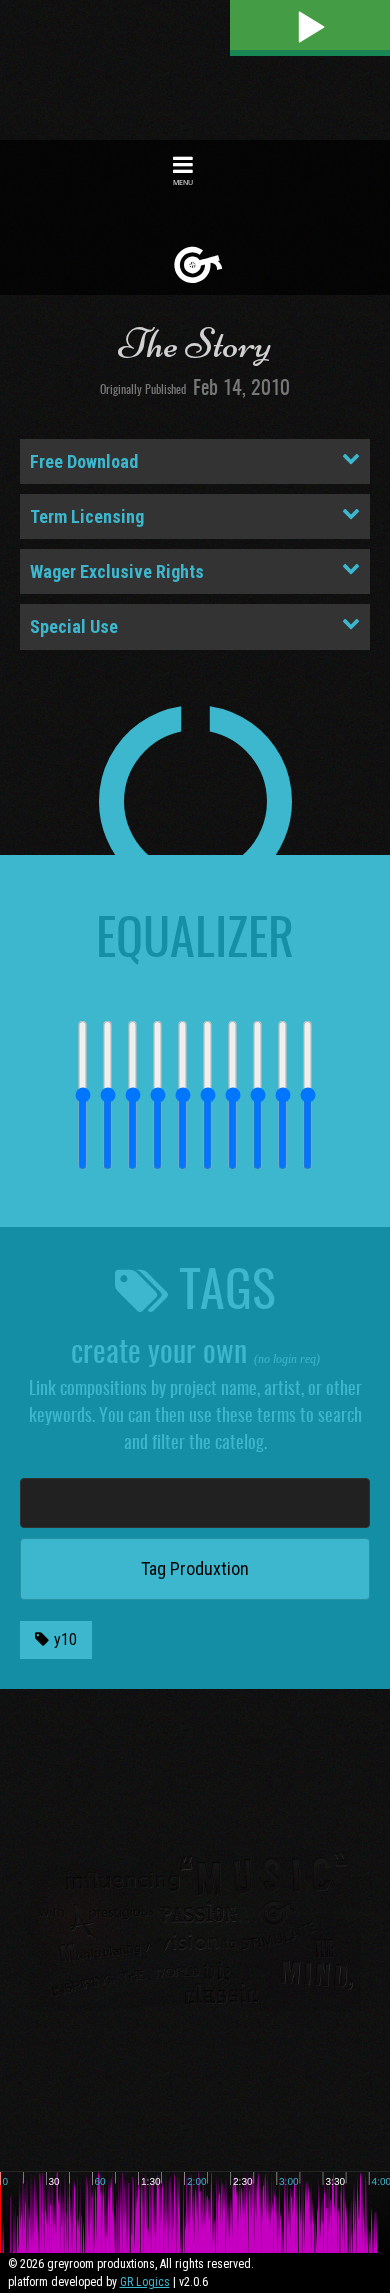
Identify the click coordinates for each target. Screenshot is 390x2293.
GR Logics (145, 2282)
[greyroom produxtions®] (198, 265)
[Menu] (183, 164)
